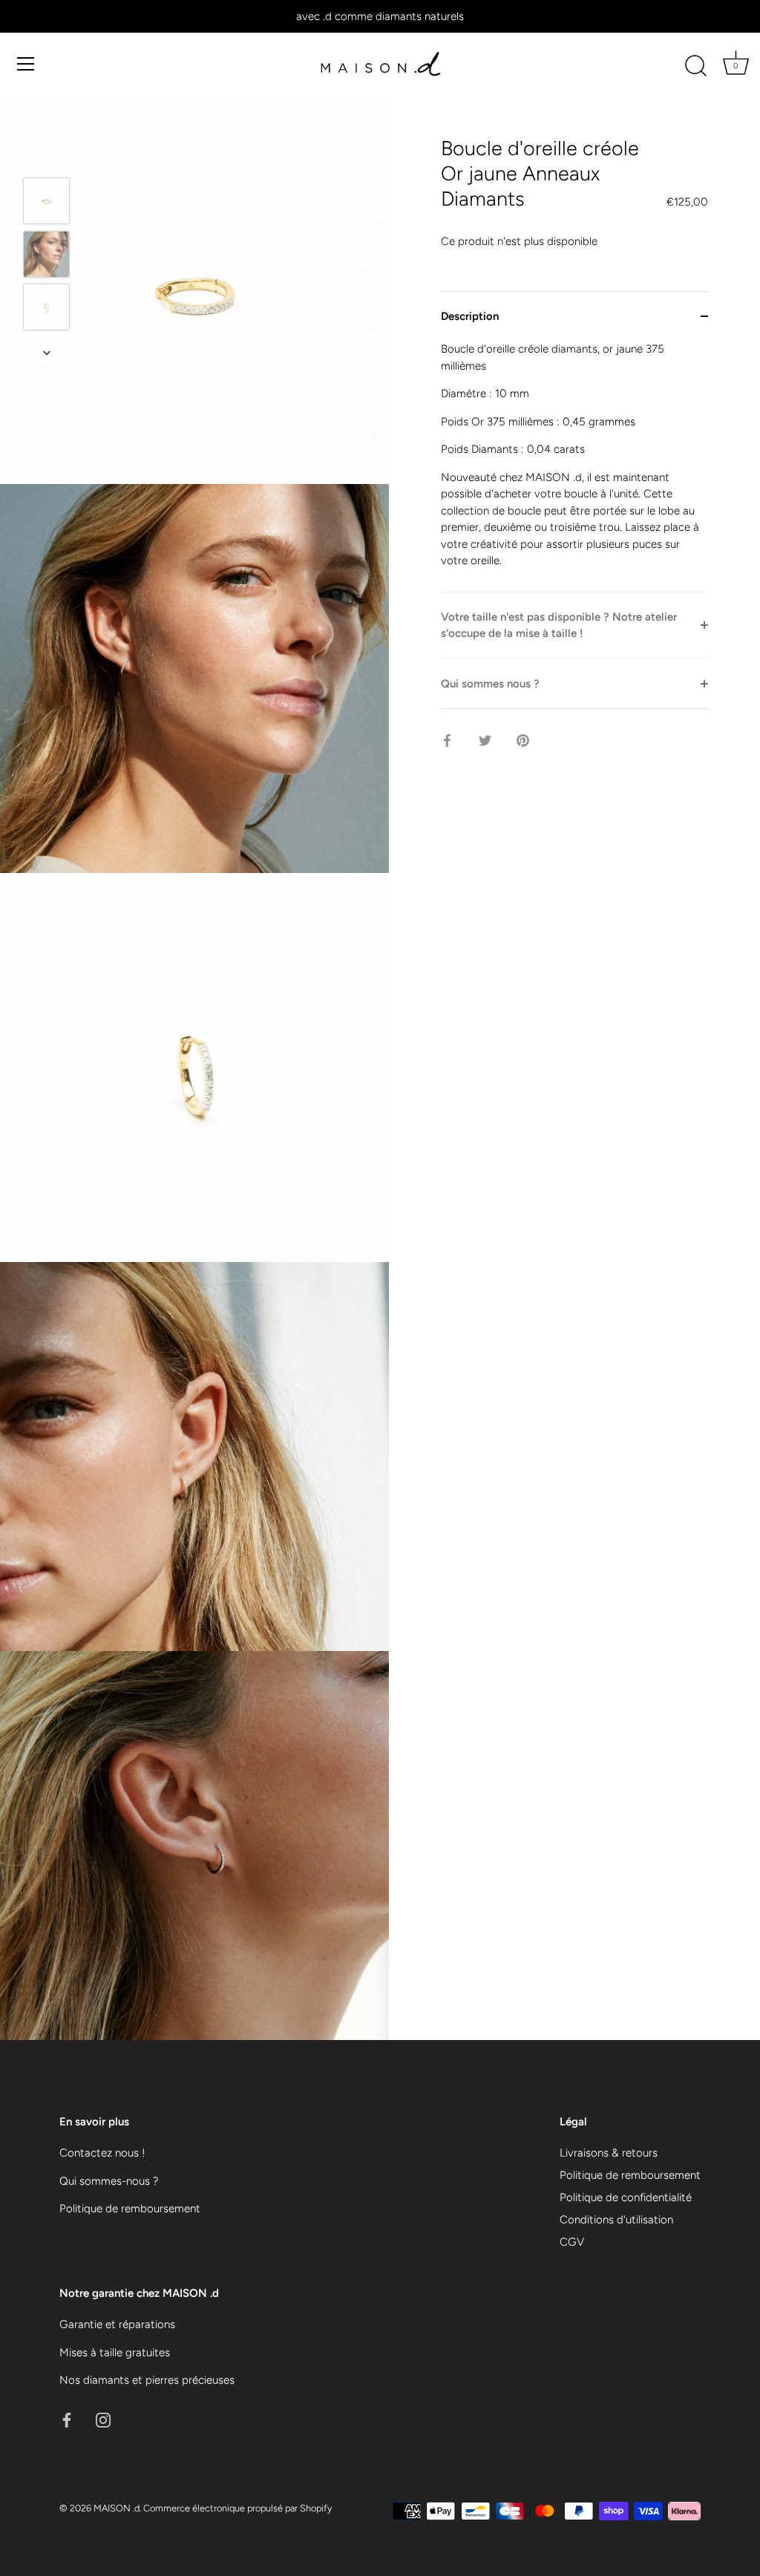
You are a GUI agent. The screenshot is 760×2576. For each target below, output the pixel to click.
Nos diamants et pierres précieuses (147, 2380)
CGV (572, 2242)
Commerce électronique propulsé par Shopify (237, 2508)
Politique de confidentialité (626, 2197)
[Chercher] (695, 66)
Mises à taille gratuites (115, 2353)
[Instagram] (103, 2419)
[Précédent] (47, 156)
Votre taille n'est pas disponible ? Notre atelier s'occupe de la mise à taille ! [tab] (559, 625)
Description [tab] (470, 316)
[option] (46, 203)
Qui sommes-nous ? (109, 2181)
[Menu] (26, 64)
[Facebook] (67, 2419)
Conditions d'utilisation (616, 2220)
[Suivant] (47, 353)
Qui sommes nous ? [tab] (490, 684)
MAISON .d (117, 2508)
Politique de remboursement (130, 2209)
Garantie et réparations (117, 2324)
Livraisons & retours (609, 2153)
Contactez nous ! (102, 2153)
